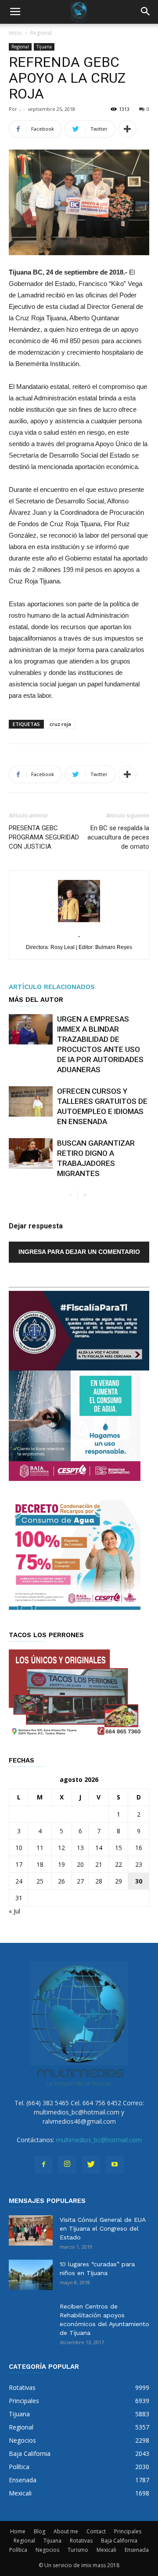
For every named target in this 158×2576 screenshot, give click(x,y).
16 (139, 1848)
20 (80, 1864)
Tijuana (44, 47)
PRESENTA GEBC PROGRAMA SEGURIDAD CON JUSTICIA (44, 837)
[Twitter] (91, 2165)
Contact (96, 2531)
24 (19, 1881)
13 (80, 1848)
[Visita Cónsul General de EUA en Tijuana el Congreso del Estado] (31, 2230)
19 (61, 1864)
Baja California (119, 2541)
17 (19, 1864)
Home (18, 2531)
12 (61, 1848)
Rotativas (81, 2541)
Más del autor (36, 1000)
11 (40, 1848)
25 (40, 1881)
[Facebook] (43, 2165)
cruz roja (60, 724)
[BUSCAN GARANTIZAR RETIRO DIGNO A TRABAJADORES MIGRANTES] (31, 1153)
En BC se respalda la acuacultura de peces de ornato (118, 837)
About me (66, 2531)
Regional (41, 33)
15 (118, 1848)
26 (61, 1881)
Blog (39, 2531)
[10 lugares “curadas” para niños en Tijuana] (31, 2275)
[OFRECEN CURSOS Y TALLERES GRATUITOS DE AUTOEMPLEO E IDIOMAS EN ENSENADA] (31, 1101)
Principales (128, 2531)
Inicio (15, 33)
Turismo (78, 2550)
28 (99, 1881)
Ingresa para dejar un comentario (79, 1252)
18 (40, 1864)
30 (139, 1881)
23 (139, 1864)
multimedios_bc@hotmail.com (99, 2140)
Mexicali (106, 2550)
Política (18, 2550)
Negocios (47, 2550)
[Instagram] (67, 2165)
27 (80, 1881)
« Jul (14, 1911)
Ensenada (137, 2550)
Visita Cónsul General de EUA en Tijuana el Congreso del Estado (102, 2228)
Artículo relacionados (52, 987)
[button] (146, 12)
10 (19, 1848)
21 (99, 1864)
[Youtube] (115, 2165)
